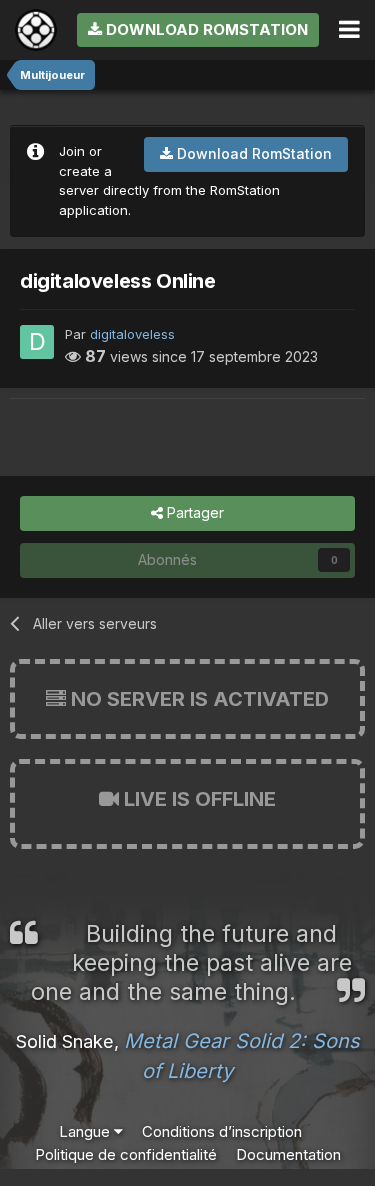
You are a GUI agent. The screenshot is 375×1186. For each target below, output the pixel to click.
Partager (193, 512)
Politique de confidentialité (126, 1154)
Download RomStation (205, 29)
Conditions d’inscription (222, 1131)
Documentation (288, 1154)
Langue (86, 1131)
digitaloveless (132, 334)
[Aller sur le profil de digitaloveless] (37, 342)
